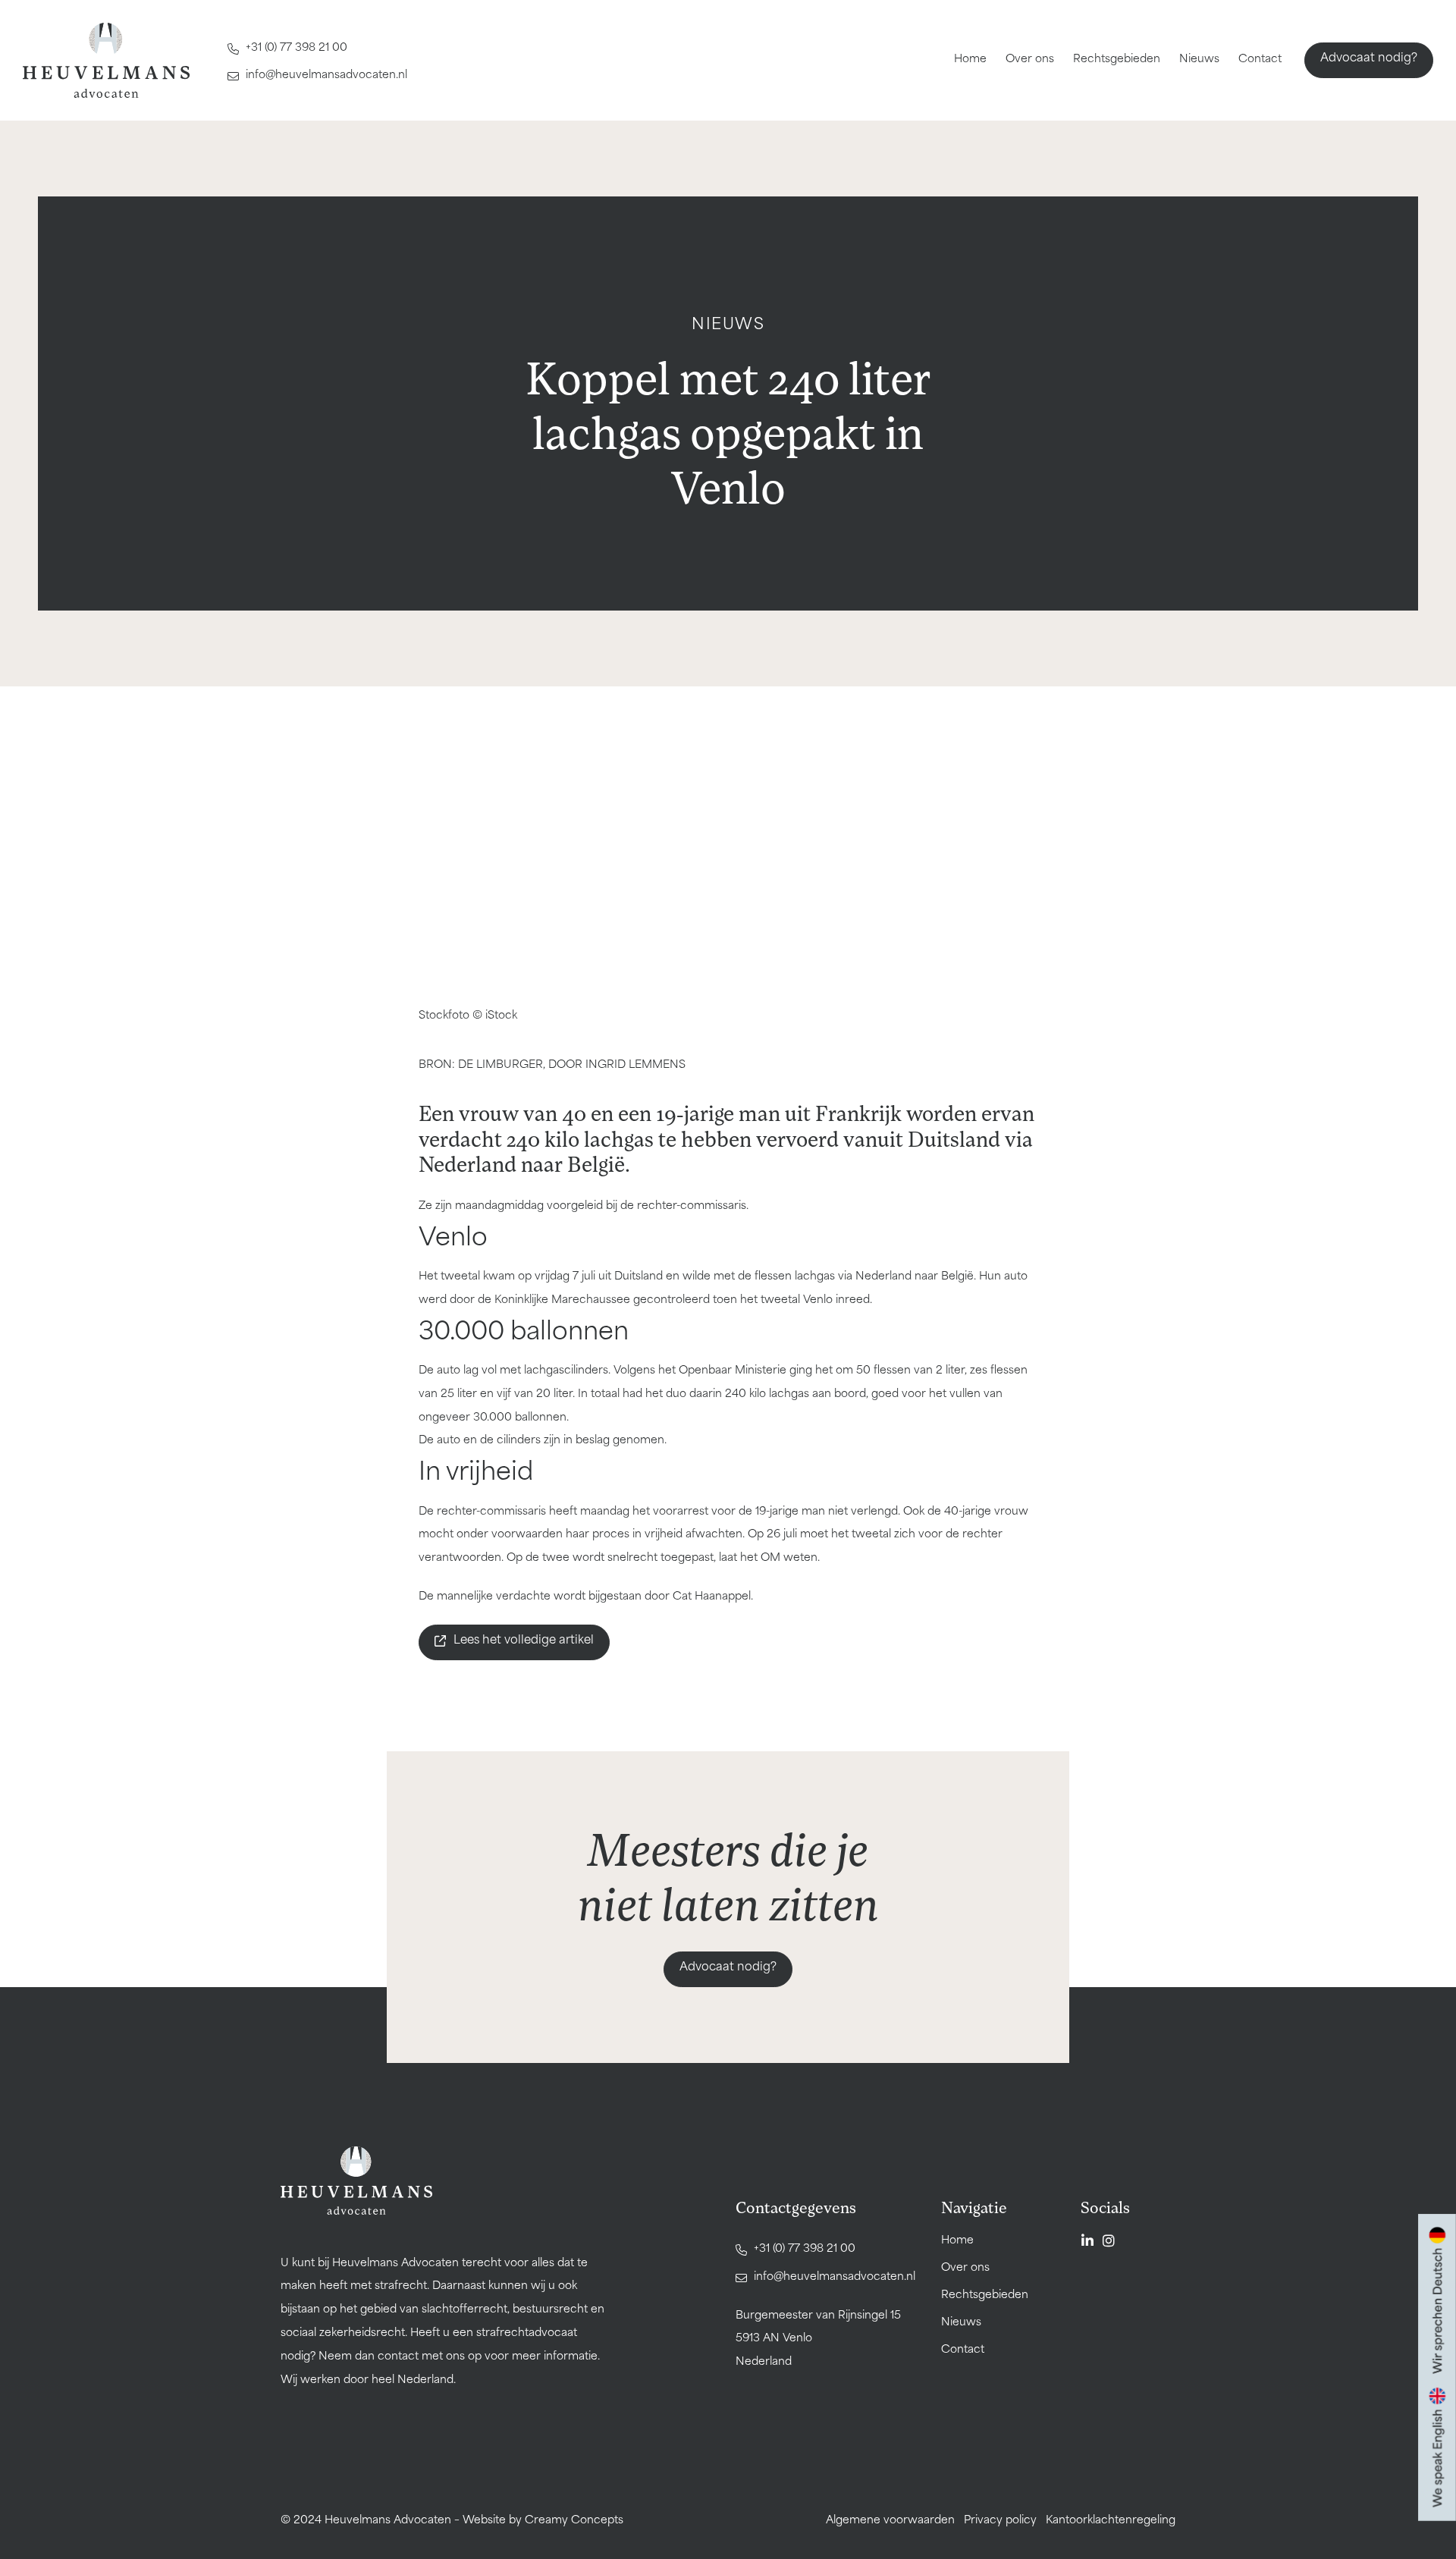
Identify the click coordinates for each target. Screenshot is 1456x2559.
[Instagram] (1109, 2240)
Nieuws (1199, 60)
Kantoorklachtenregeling (1111, 2521)
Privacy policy (1000, 2521)
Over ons (1030, 60)
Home (970, 60)
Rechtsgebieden (1117, 60)
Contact (1260, 60)
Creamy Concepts (574, 2521)
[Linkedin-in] (1087, 2240)
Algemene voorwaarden (890, 2521)
